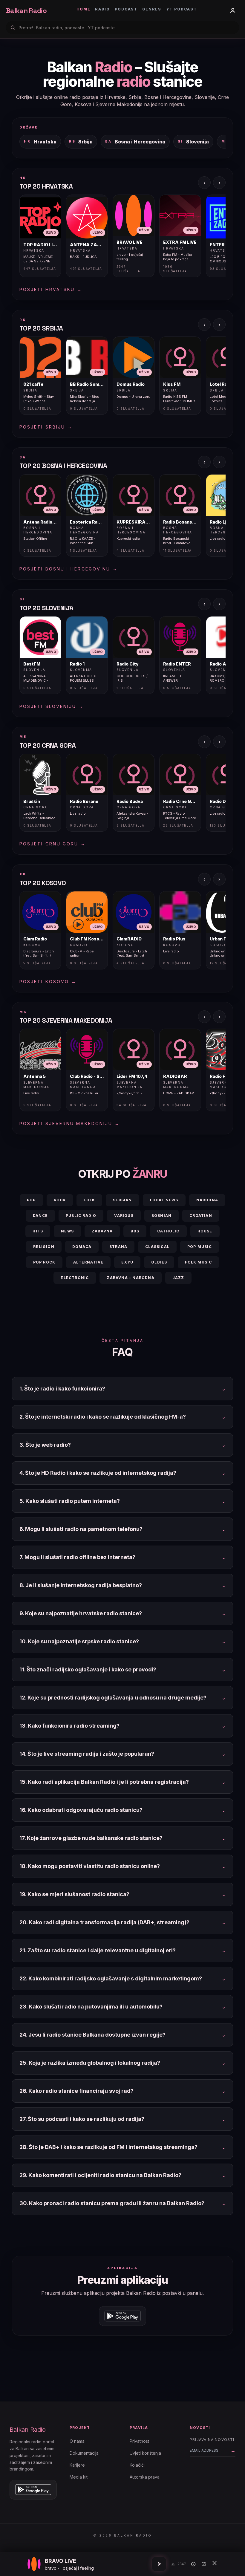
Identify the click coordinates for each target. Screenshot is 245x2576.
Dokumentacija (84, 2453)
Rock (60, 1200)
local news (164, 1200)
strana (118, 1247)
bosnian (161, 1216)
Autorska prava (145, 2477)
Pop (31, 1200)
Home (84, 9)
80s (135, 1231)
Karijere (77, 2465)
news (67, 1231)
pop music (200, 1247)
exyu (127, 1262)
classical (157, 1247)
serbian (122, 1200)
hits (38, 1231)
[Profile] (233, 10)
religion (44, 1247)
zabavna (102, 1231)
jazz (178, 1278)
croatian (201, 1216)
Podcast (126, 9)
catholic (168, 1231)
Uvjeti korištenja (145, 2453)
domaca (82, 1247)
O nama (77, 2441)
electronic (75, 1278)
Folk (89, 1200)
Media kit (79, 2477)
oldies (159, 1262)
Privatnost (139, 2441)
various (124, 1216)
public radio (81, 1216)
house (205, 1231)
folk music (198, 1262)
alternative (88, 1262)
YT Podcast (182, 9)
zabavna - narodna (130, 1278)
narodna (207, 1200)
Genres (152, 9)
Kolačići (137, 2465)
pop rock (44, 1262)
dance (40, 1216)
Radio (102, 9)
